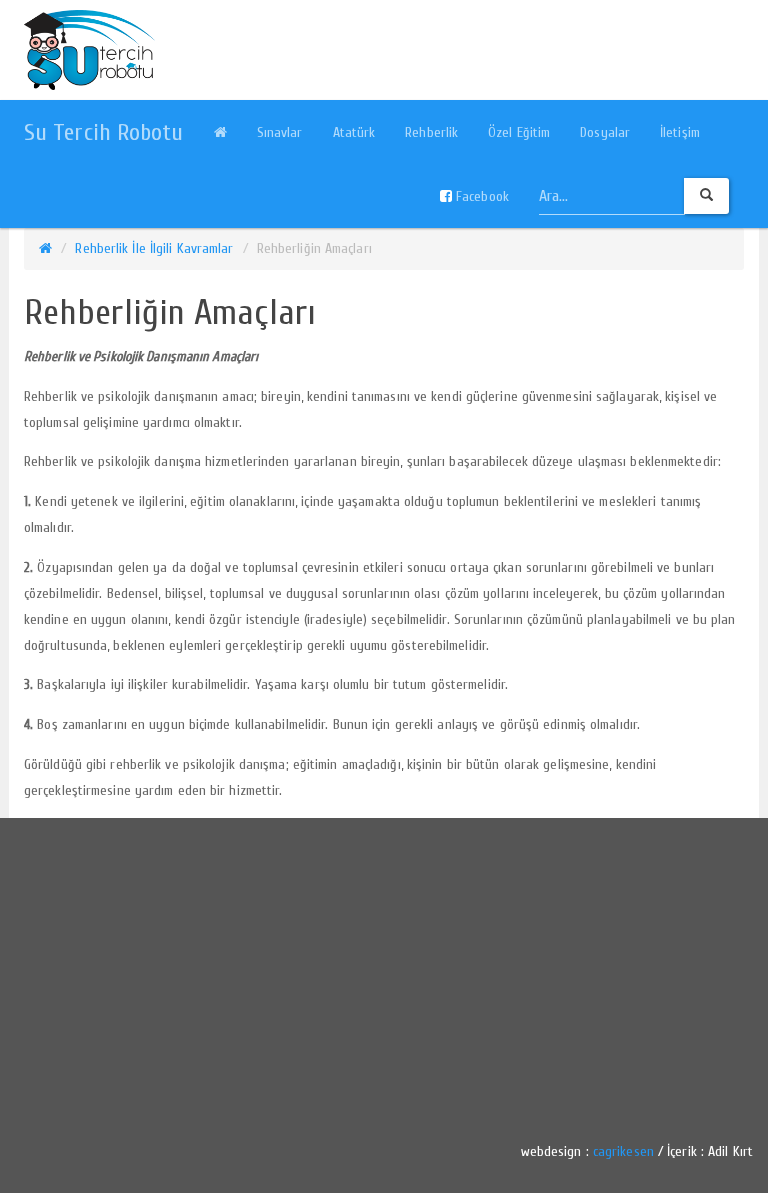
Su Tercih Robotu (104, 132)
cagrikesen (623, 1151)
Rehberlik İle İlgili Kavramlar (154, 248)
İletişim (680, 132)
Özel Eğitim (519, 132)
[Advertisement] (384, 973)
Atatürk (354, 132)
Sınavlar (280, 132)
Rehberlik (431, 132)
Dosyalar (605, 132)
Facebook (480, 196)
